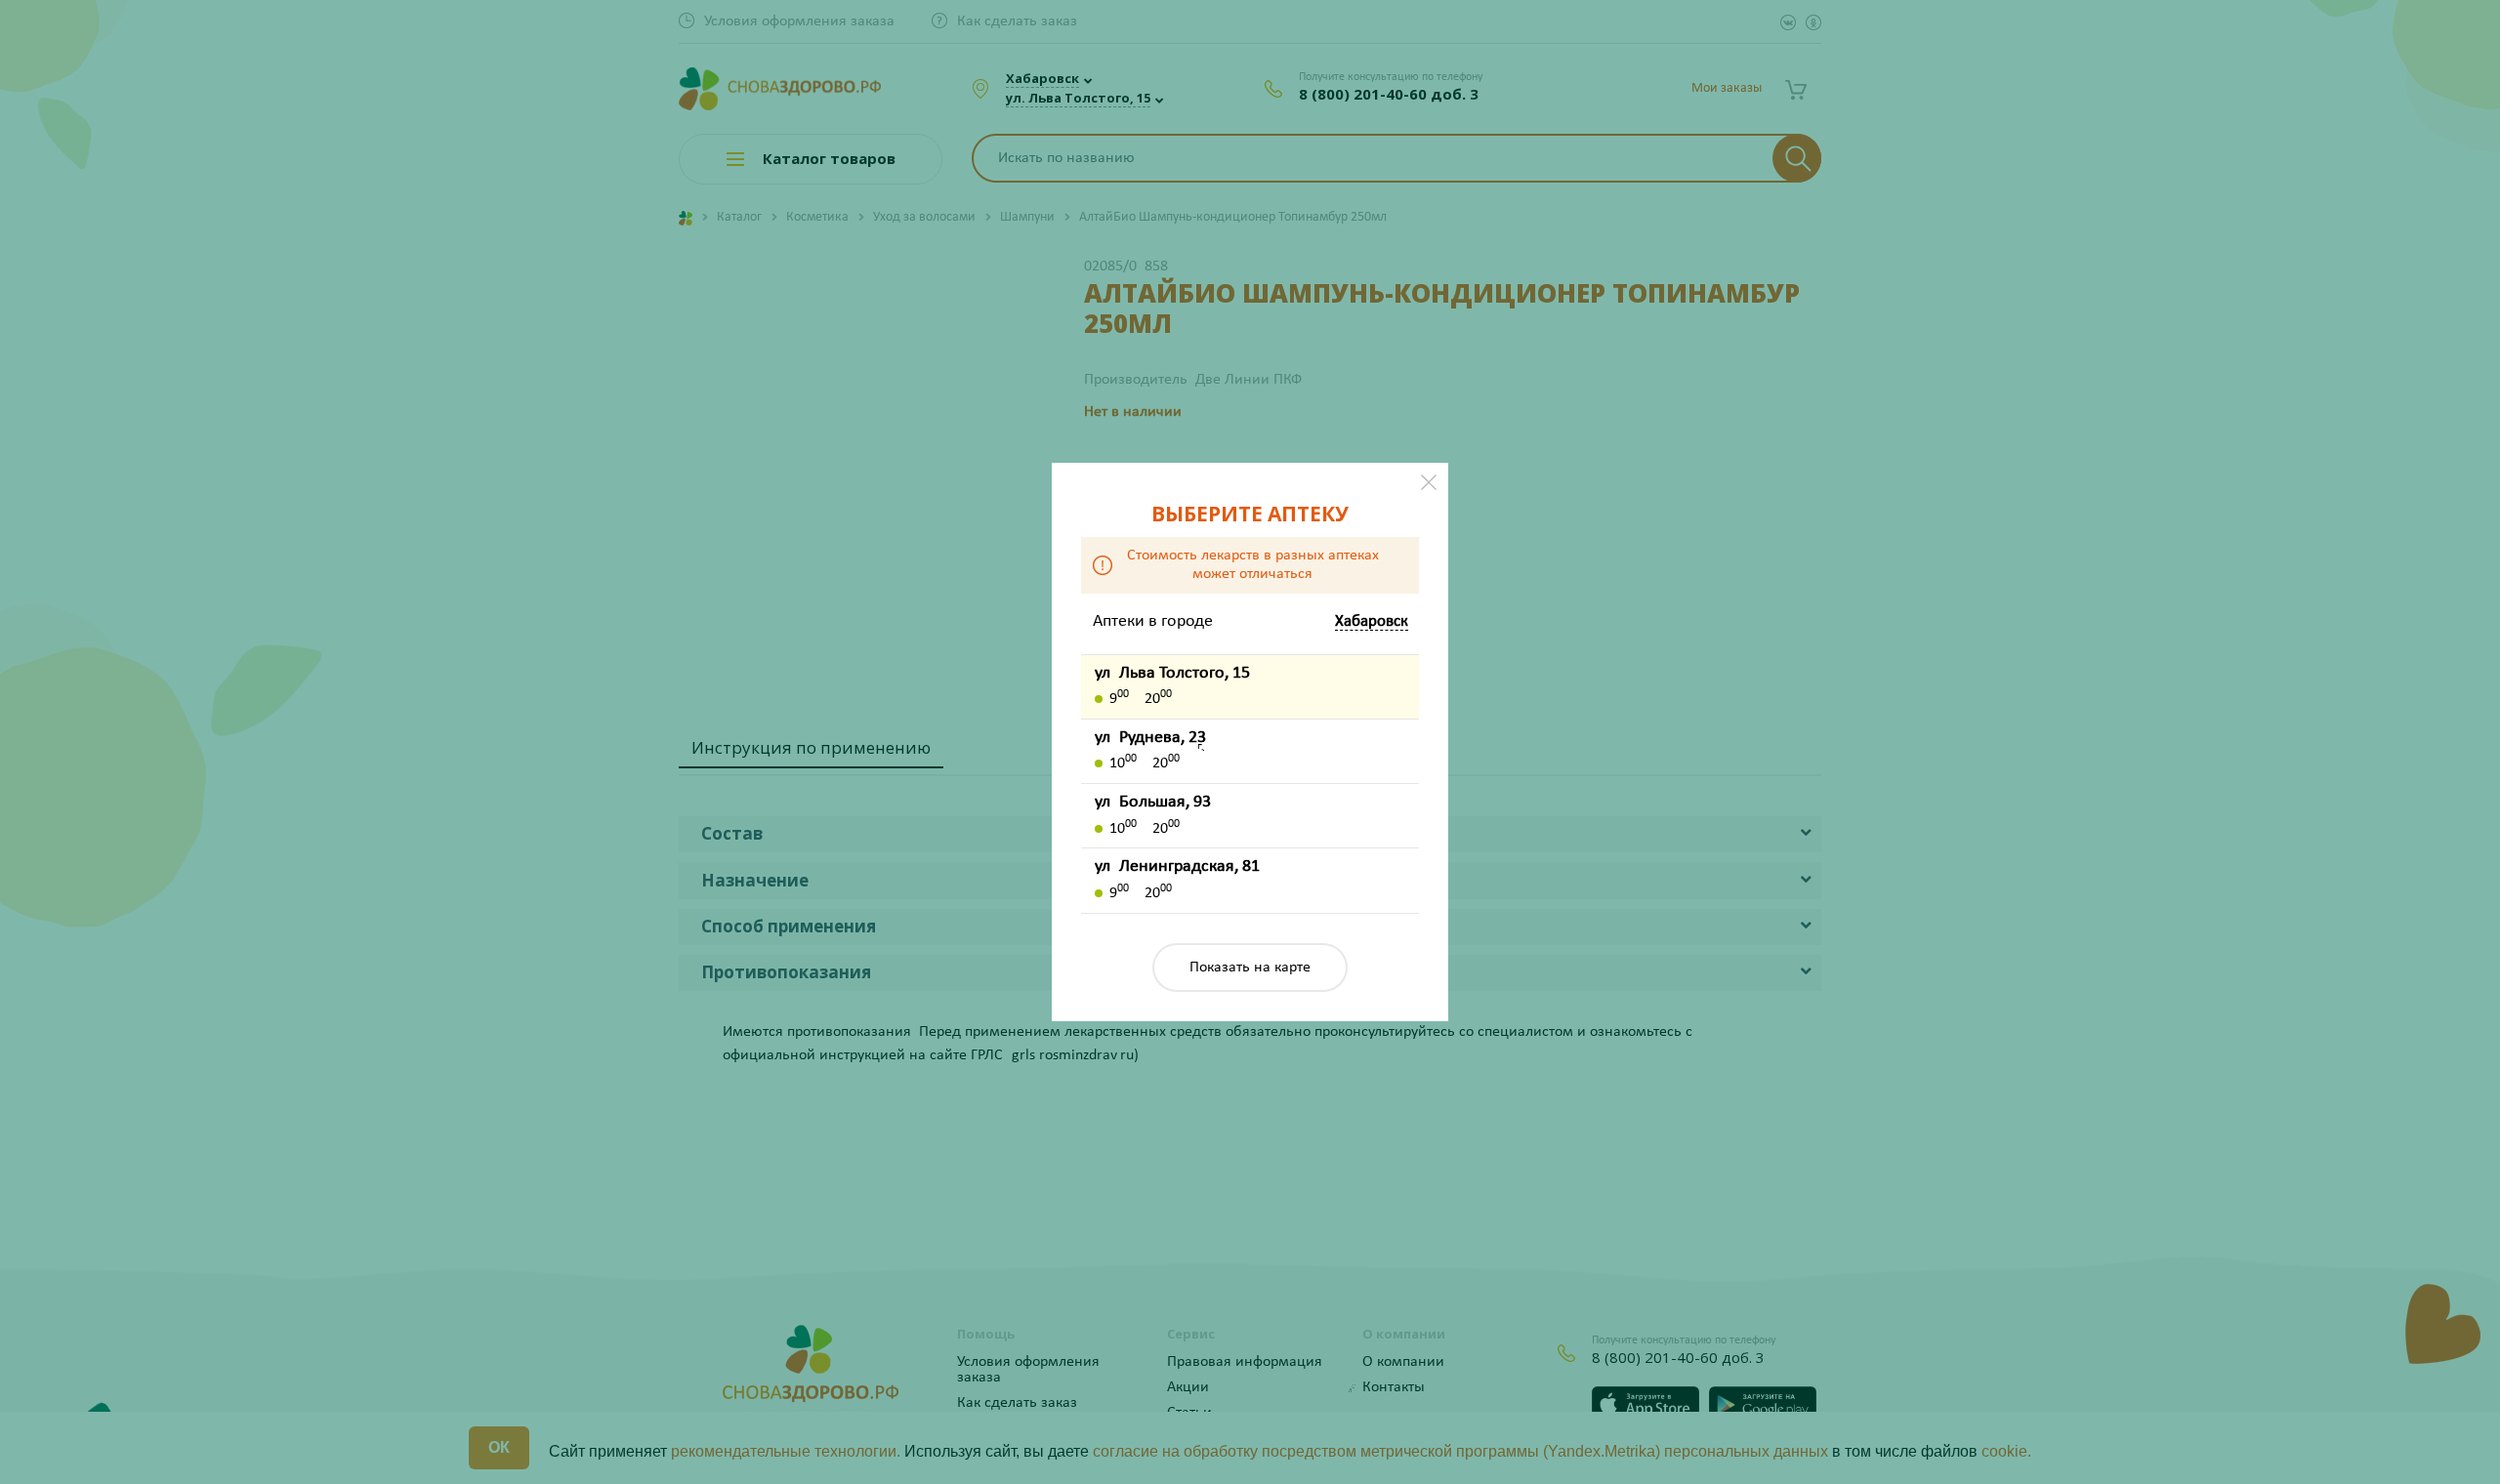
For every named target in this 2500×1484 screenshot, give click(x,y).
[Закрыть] (1429, 482)
